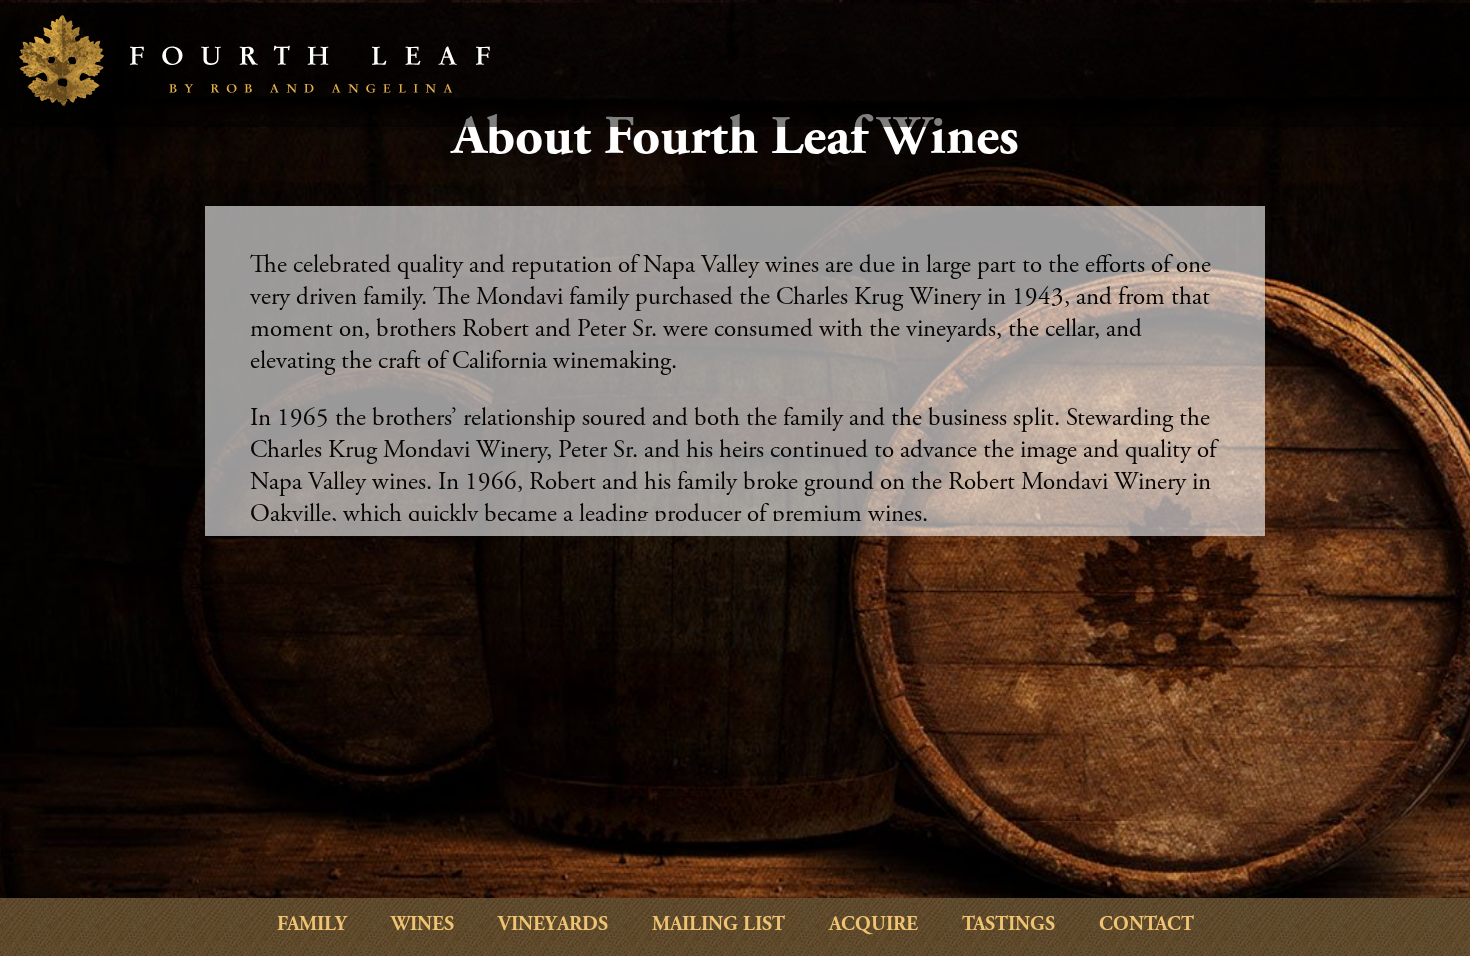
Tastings (1008, 925)
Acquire (873, 925)
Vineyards (553, 925)
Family (312, 925)
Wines (422, 925)
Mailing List (718, 925)
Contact (1146, 925)
